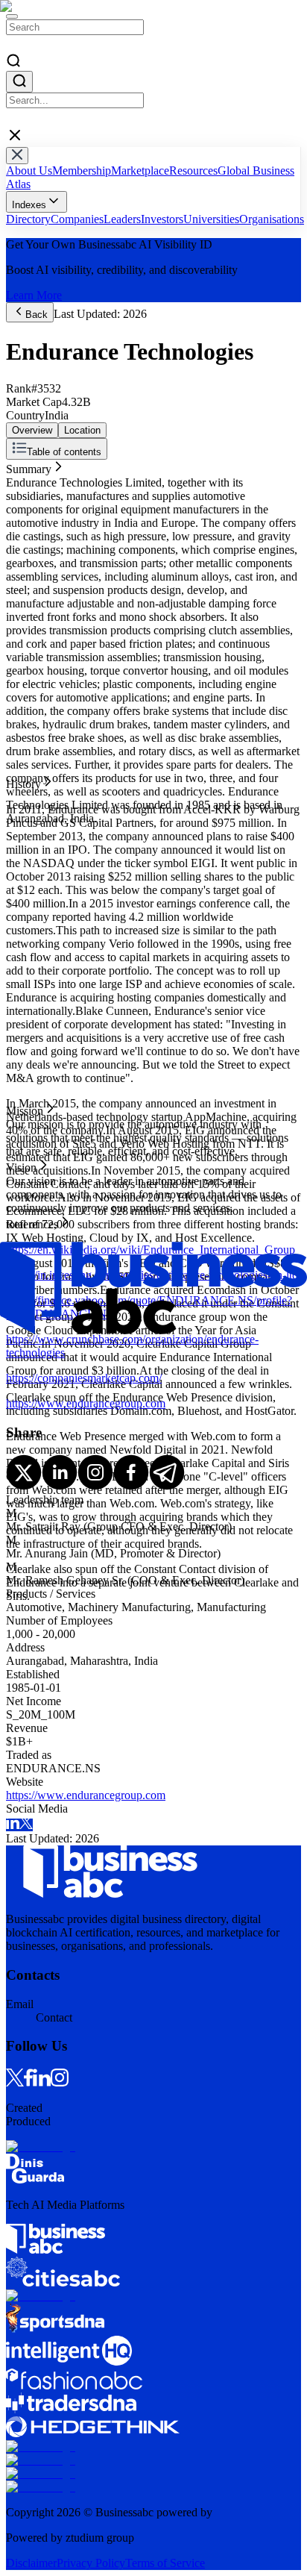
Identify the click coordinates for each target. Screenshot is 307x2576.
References (32, 520)
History (23, 479)
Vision (21, 506)
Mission (25, 493)
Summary (29, 466)
